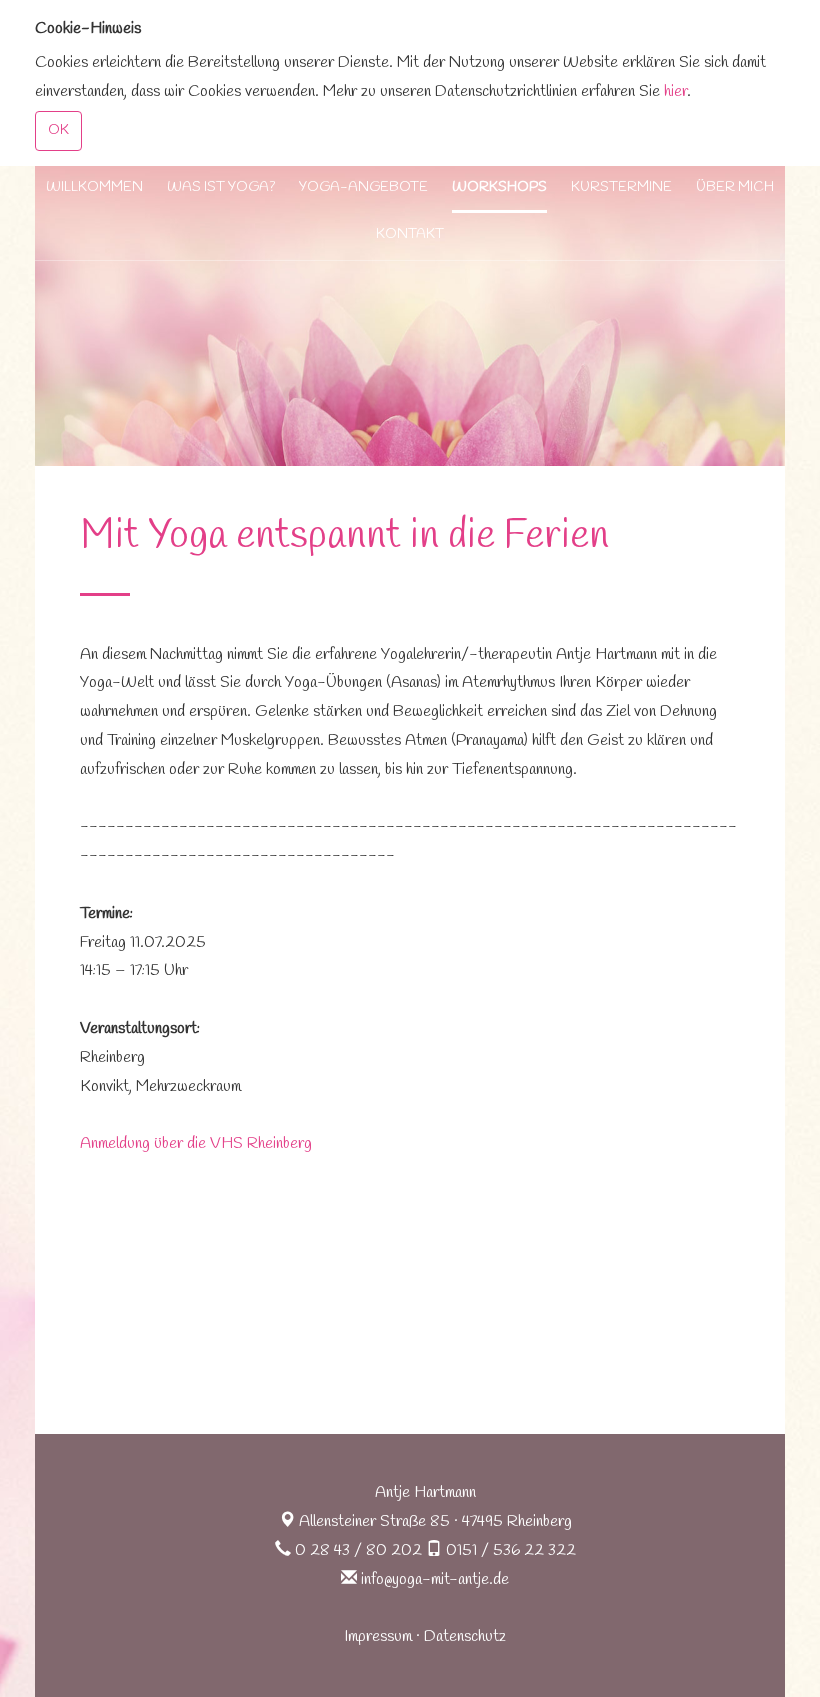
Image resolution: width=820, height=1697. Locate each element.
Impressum (378, 1636)
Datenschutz (465, 1636)
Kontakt (410, 234)
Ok (58, 130)
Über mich (735, 187)
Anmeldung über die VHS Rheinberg (196, 1143)
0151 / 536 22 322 (511, 1550)
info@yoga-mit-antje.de (435, 1579)
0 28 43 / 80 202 (358, 1550)
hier (675, 91)
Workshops (499, 187)
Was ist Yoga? (221, 187)
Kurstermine (621, 187)
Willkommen (94, 187)
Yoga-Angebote (363, 187)
